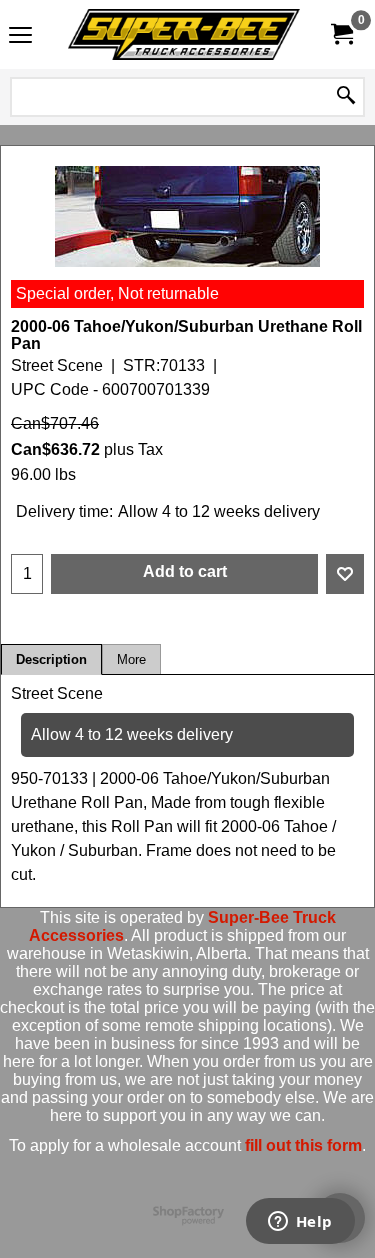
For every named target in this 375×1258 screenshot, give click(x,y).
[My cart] (341, 34)
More (131, 659)
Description (51, 659)
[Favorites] (345, 574)
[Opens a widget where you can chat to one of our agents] (300, 1223)
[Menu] (20, 36)
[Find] (346, 97)
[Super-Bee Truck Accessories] (184, 34)
